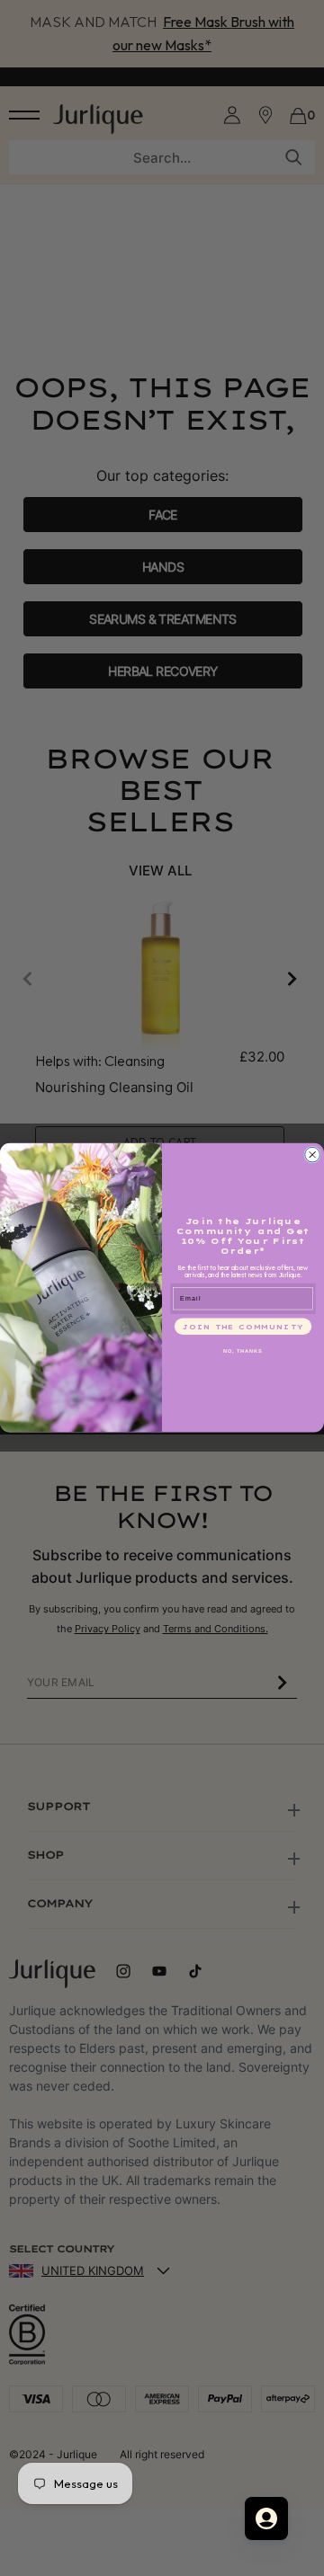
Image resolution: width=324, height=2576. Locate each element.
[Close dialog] (313, 1155)
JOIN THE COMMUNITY (243, 1326)
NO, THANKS (243, 1351)
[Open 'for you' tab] (266, 2518)
